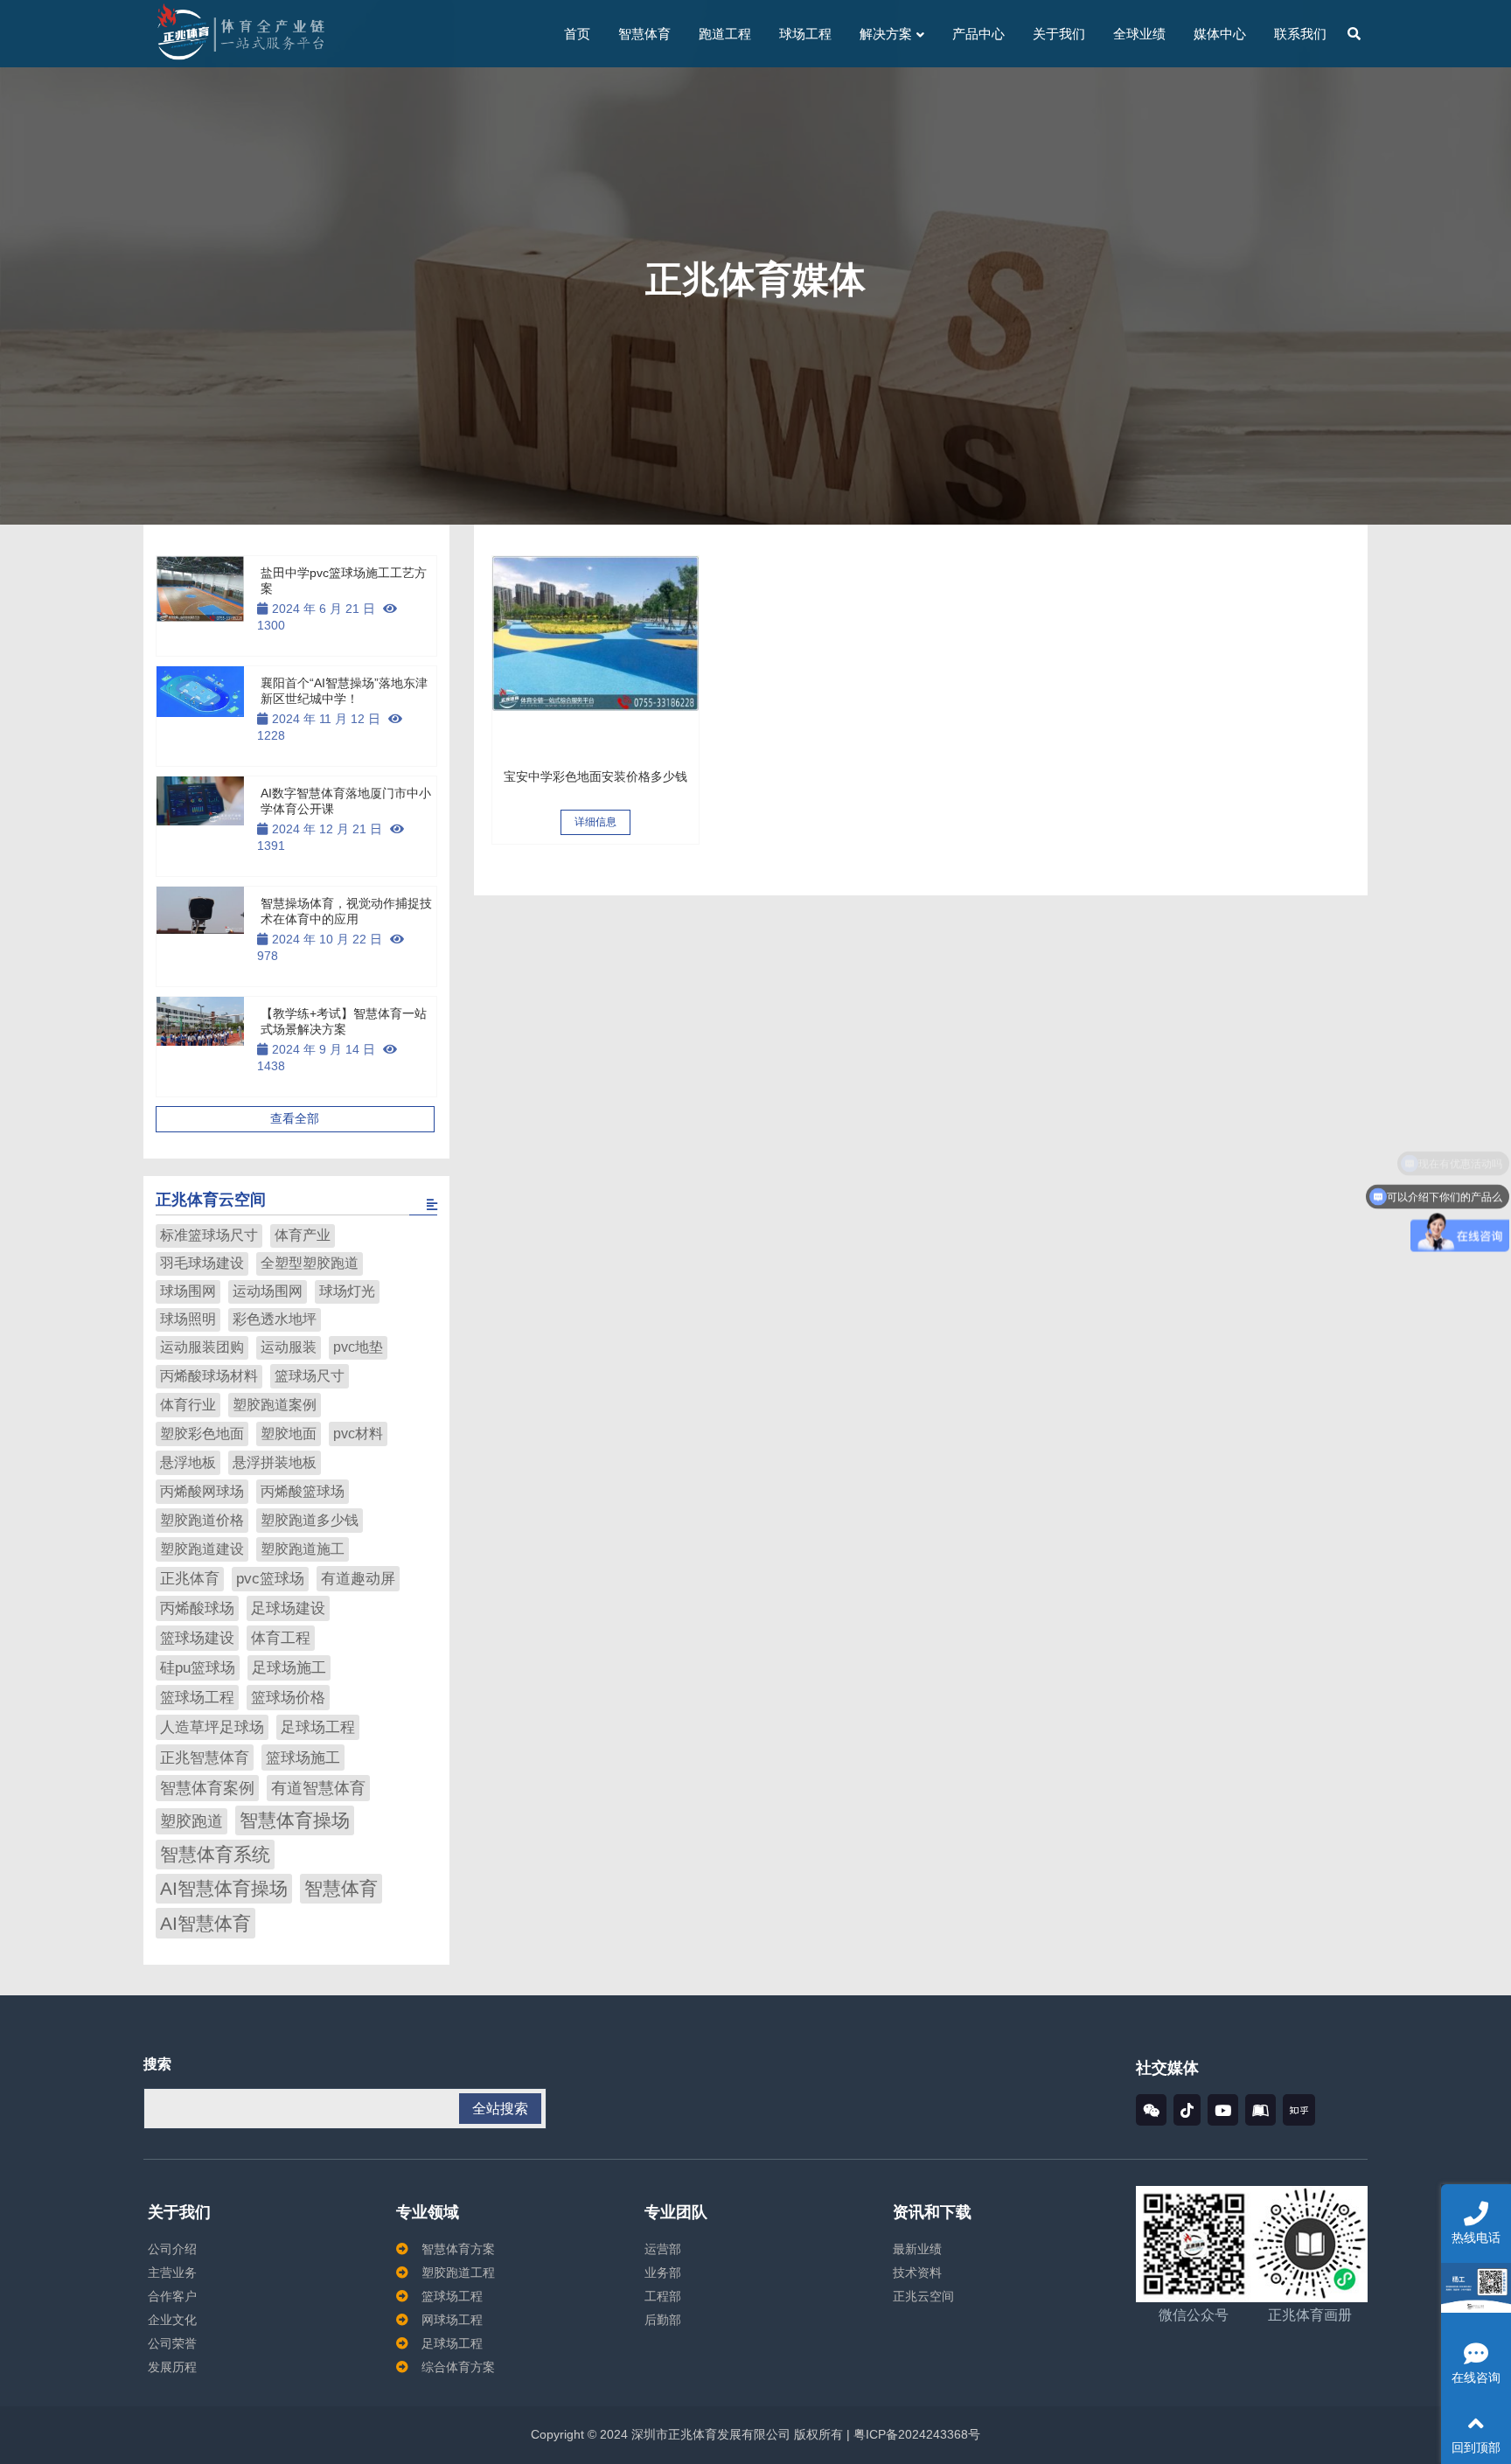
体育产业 (303, 1235)
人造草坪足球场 (212, 1727)
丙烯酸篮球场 (303, 1491)
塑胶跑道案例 (275, 1404)
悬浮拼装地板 (275, 1462)
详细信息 (595, 822)
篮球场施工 (303, 1758)
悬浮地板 (188, 1462)
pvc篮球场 (270, 1579)
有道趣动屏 (358, 1579)
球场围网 (188, 1291)
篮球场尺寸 (310, 1375)
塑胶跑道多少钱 (310, 1520)
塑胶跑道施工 (303, 1549)
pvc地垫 (358, 1347)
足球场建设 (288, 1608)
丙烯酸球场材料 (209, 1376)
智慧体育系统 (215, 1854)
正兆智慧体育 (205, 1758)
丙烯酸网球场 (202, 1491)
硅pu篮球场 (198, 1668)
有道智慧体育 (318, 1788)
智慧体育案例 (207, 1788)
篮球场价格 (288, 1698)
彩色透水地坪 (275, 1319)
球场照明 (188, 1319)
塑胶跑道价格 (202, 1520)
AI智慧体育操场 (224, 1889)
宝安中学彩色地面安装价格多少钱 (595, 776)
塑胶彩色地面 (202, 1433)
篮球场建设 (197, 1638)
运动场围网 (268, 1291)
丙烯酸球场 (197, 1608)
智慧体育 (341, 1889)
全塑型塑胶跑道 (310, 1263)
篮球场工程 (197, 1698)
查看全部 (295, 1118)
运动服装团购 (202, 1347)
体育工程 (281, 1638)
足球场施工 (289, 1668)
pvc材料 (358, 1433)
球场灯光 (347, 1291)
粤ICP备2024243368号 (915, 2434)
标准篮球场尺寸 (209, 1235)
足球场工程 (318, 1727)
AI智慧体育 (205, 1924)
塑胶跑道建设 (202, 1549)
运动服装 (289, 1347)
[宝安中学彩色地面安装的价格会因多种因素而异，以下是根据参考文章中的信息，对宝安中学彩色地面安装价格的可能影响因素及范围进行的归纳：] (595, 659)
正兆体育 (190, 1579)
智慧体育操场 (295, 1820)
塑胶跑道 (191, 1821)
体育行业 (188, 1404)
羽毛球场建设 (202, 1263)
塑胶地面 (289, 1433)
